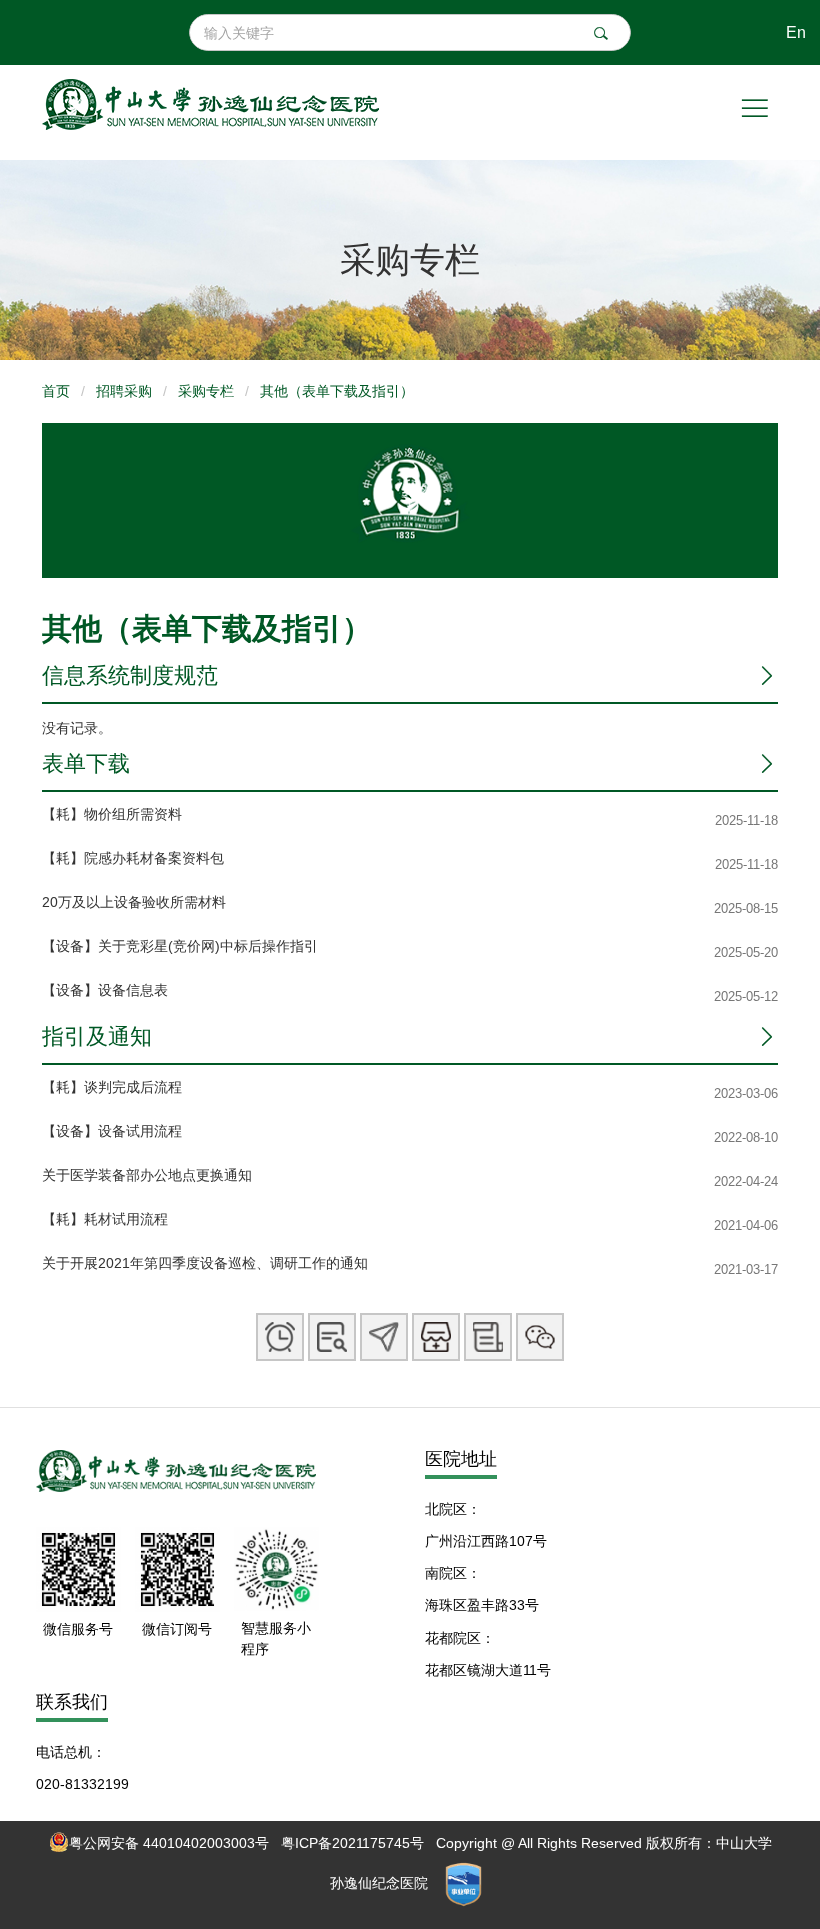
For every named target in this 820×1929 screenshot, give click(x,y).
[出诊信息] (280, 1337)
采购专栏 (206, 391)
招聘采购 (124, 391)
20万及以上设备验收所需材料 (134, 902)
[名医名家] (436, 1337)
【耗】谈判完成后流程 (112, 1087)
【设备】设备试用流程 (112, 1131)
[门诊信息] (332, 1337)
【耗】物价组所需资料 (112, 814)
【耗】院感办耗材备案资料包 (133, 858)
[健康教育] (488, 1337)
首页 (56, 391)
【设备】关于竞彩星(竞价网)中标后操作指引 (180, 946)
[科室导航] (384, 1337)
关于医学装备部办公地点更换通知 (147, 1175)
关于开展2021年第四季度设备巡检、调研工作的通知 (205, 1263)
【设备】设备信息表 (105, 990)
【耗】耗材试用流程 (105, 1219)
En (796, 31)
